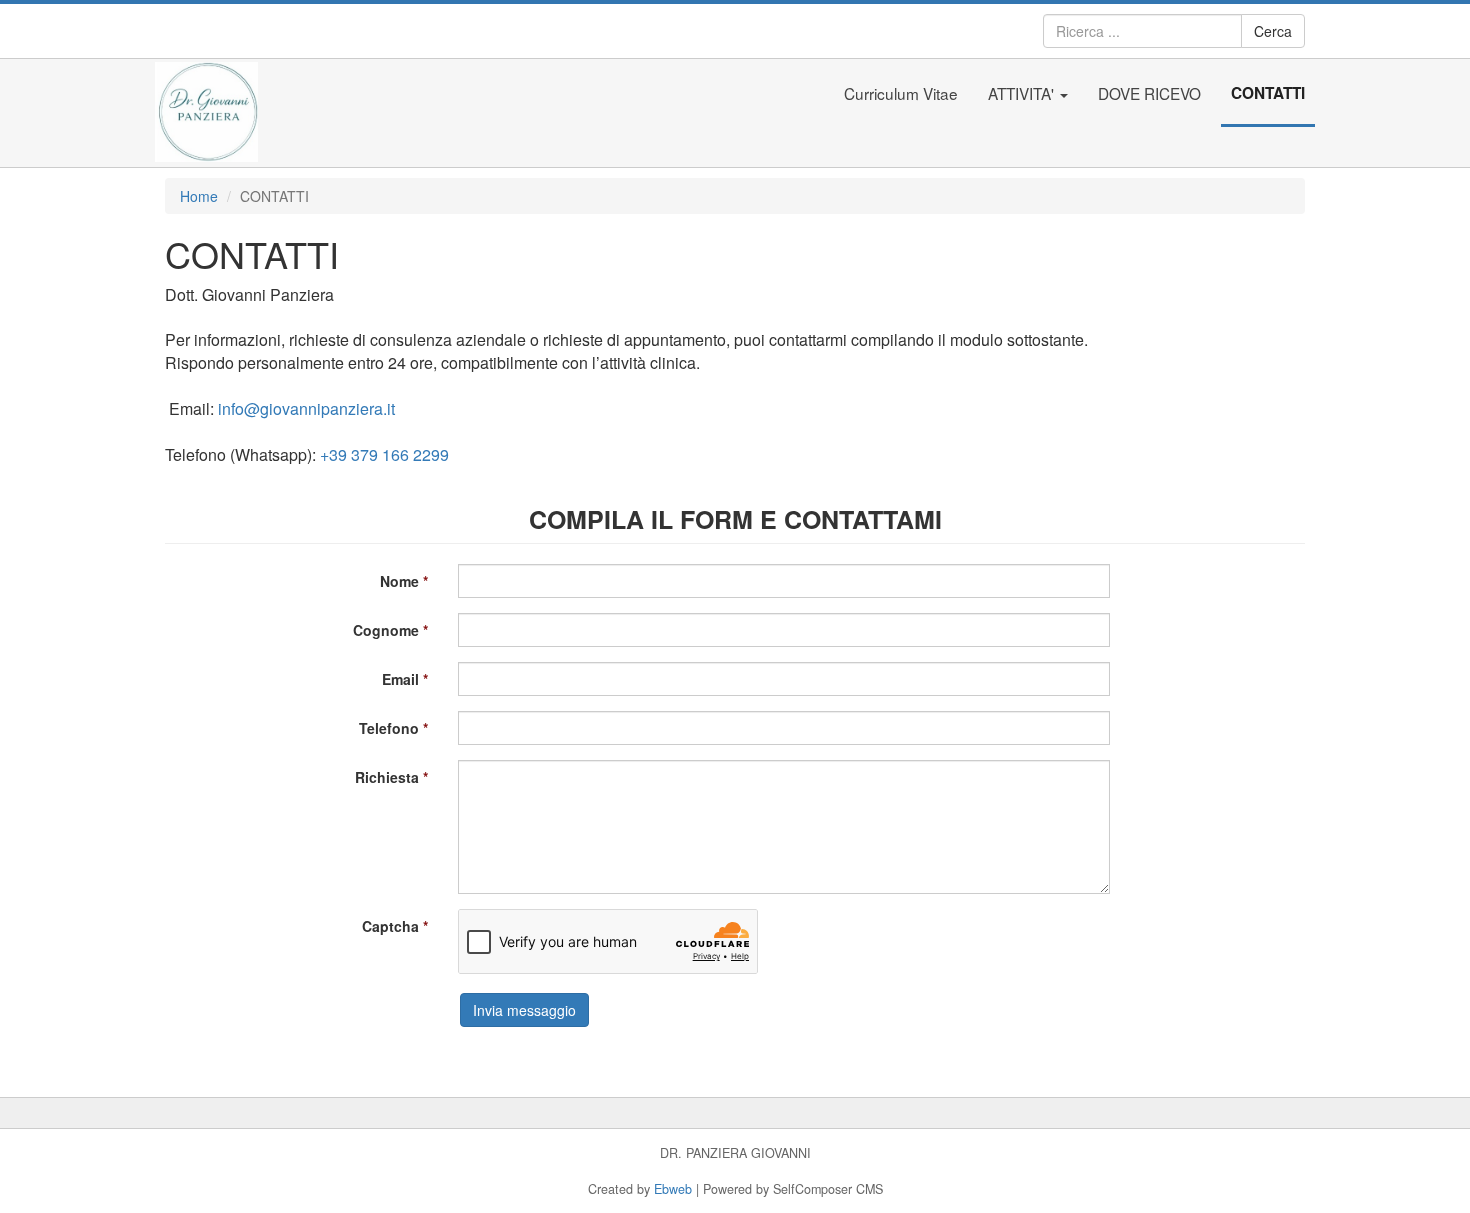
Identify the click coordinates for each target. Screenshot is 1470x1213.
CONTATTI (1268, 93)
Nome (399, 581)
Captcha (390, 926)
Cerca (1273, 31)
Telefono (389, 728)
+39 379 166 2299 (384, 454)
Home (199, 196)
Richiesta (387, 777)
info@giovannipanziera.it (306, 408)
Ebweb (673, 1189)
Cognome (386, 630)
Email (400, 679)
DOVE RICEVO (1149, 93)
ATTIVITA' (1023, 93)
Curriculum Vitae (901, 93)
